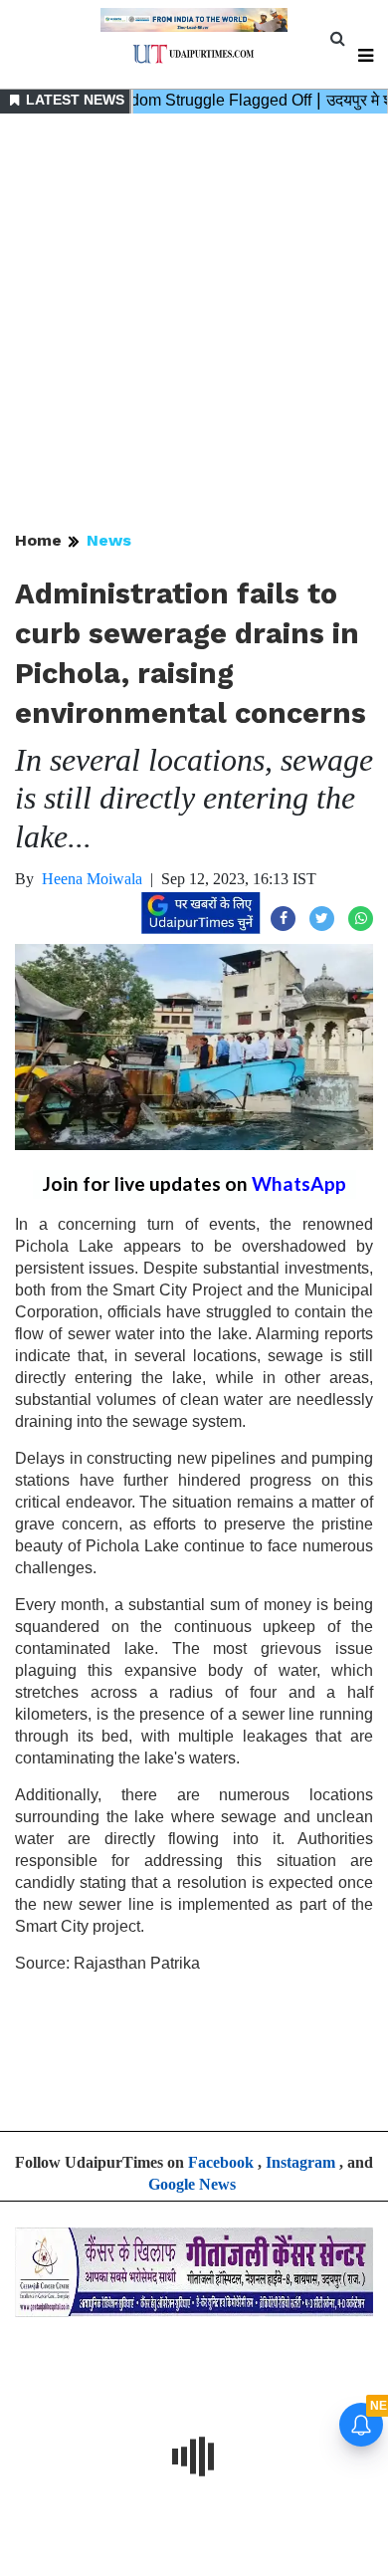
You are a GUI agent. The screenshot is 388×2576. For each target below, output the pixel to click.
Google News (192, 2184)
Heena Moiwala (92, 879)
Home (38, 540)
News (109, 540)
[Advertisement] (194, 324)
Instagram (300, 2162)
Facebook (221, 2162)
